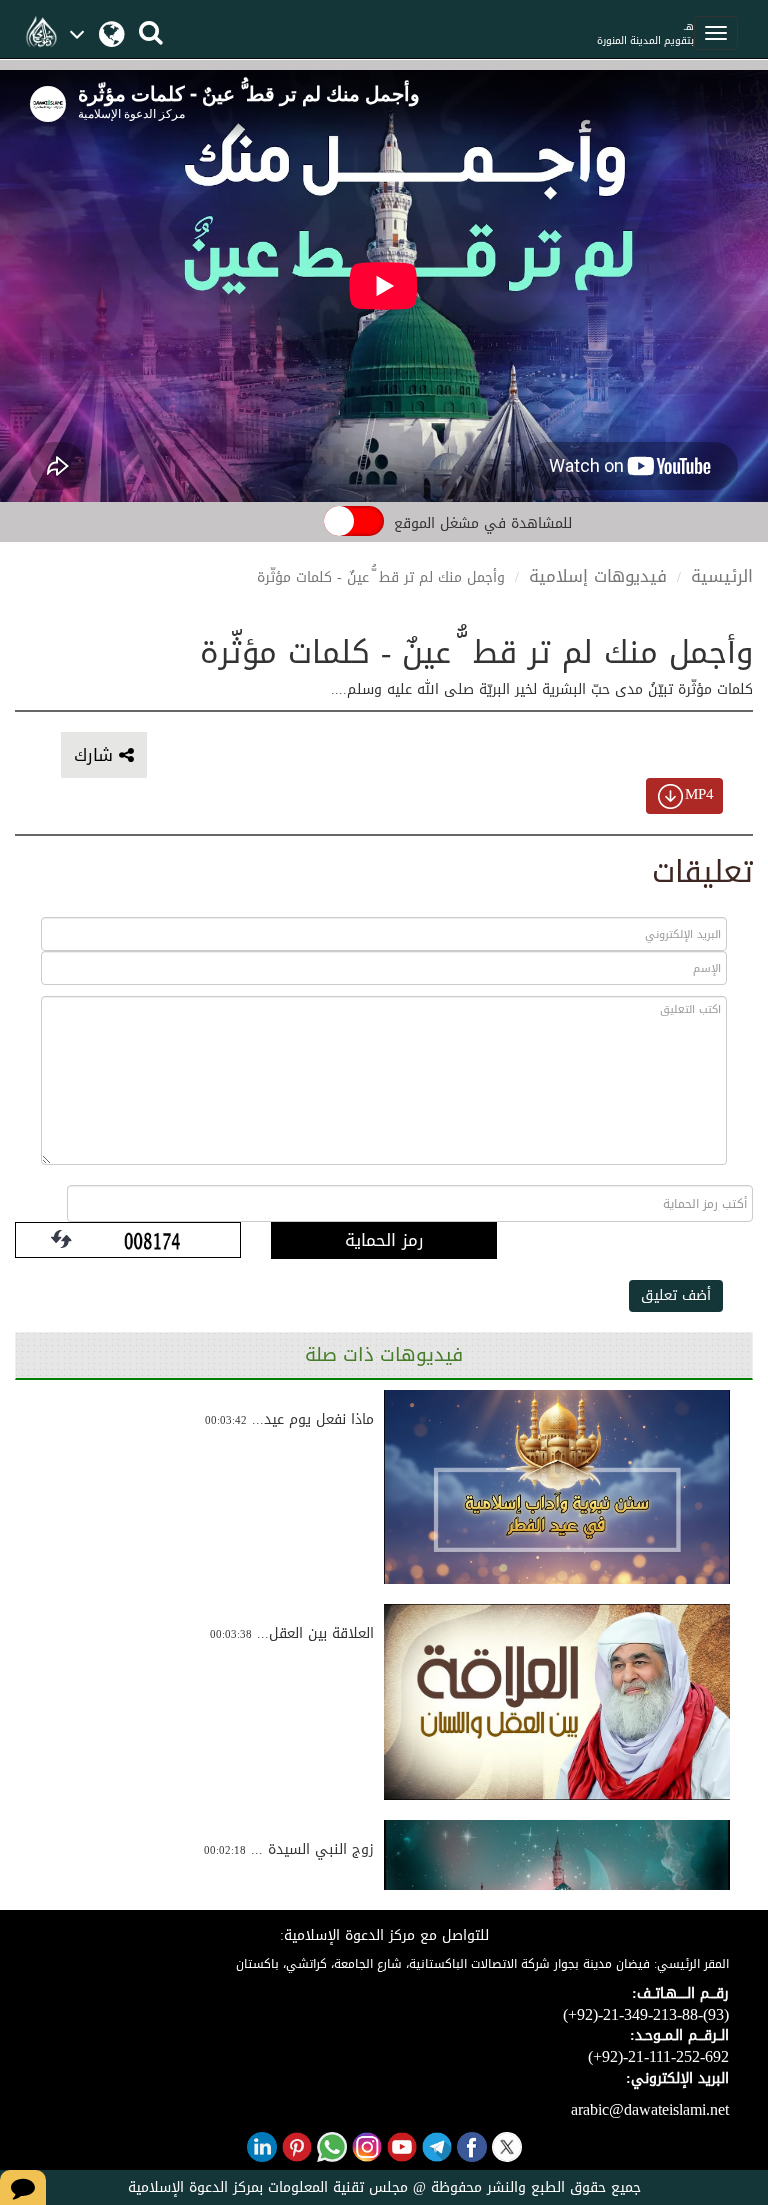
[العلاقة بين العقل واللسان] (557, 1702)
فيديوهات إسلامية (598, 576)
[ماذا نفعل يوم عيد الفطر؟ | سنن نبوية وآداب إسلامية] (557, 1487)
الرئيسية (722, 576)
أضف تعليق (676, 1295)
